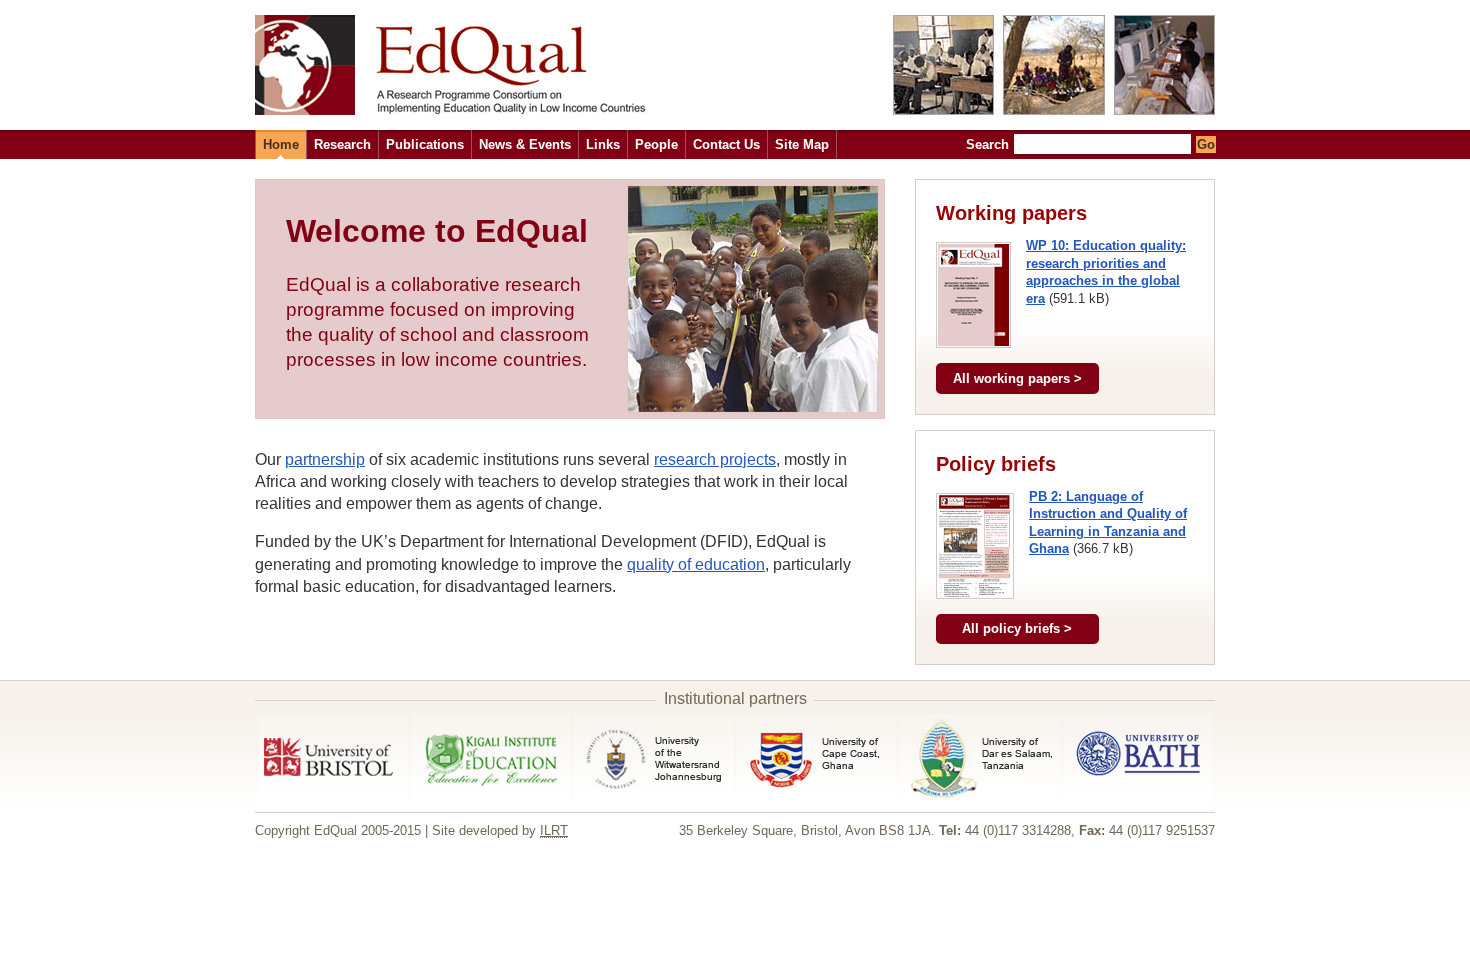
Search (987, 144)
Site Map (802, 144)
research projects (715, 459)
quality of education (696, 564)
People (656, 144)
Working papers (1011, 213)
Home (281, 144)
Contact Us (726, 144)
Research (342, 144)
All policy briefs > (1017, 628)
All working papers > (1017, 378)
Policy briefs (996, 464)
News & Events (525, 144)
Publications (425, 144)
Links (603, 144)
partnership (325, 459)
